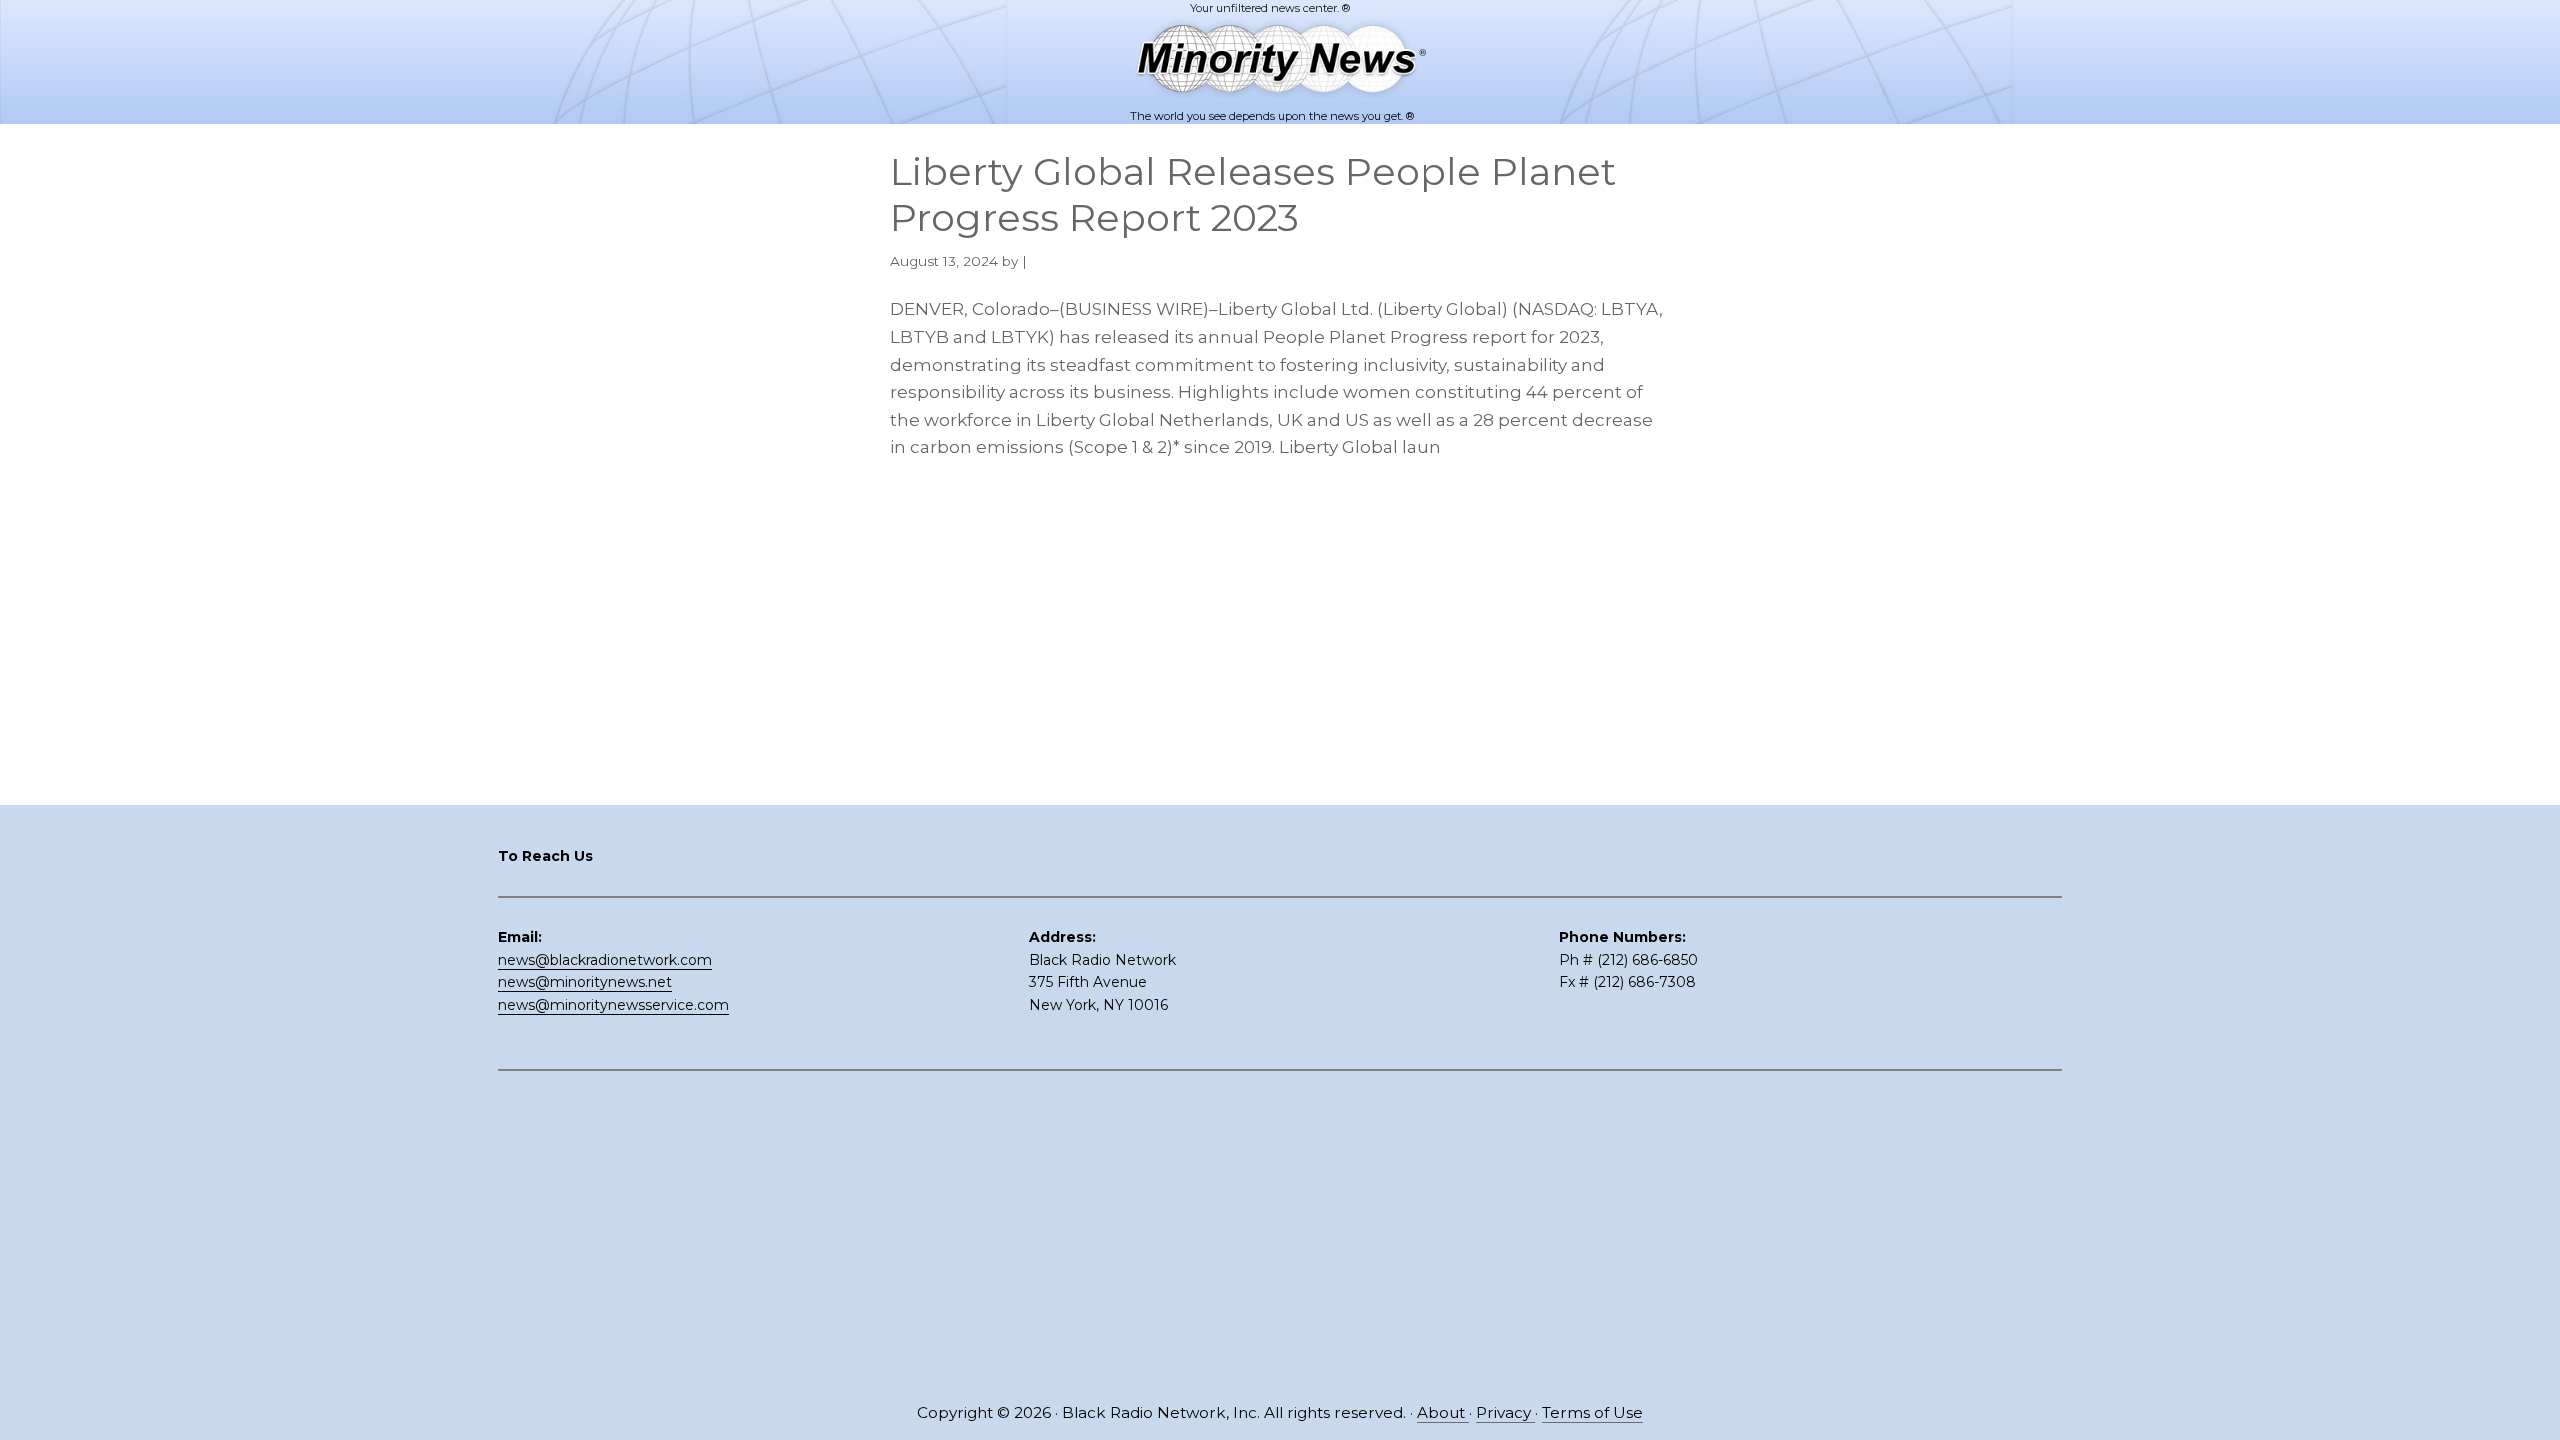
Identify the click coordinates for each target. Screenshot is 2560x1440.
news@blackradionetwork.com (605, 960)
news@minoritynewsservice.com (613, 1005)
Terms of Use (1592, 1412)
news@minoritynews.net (585, 982)
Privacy (1505, 1412)
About (1443, 1412)
